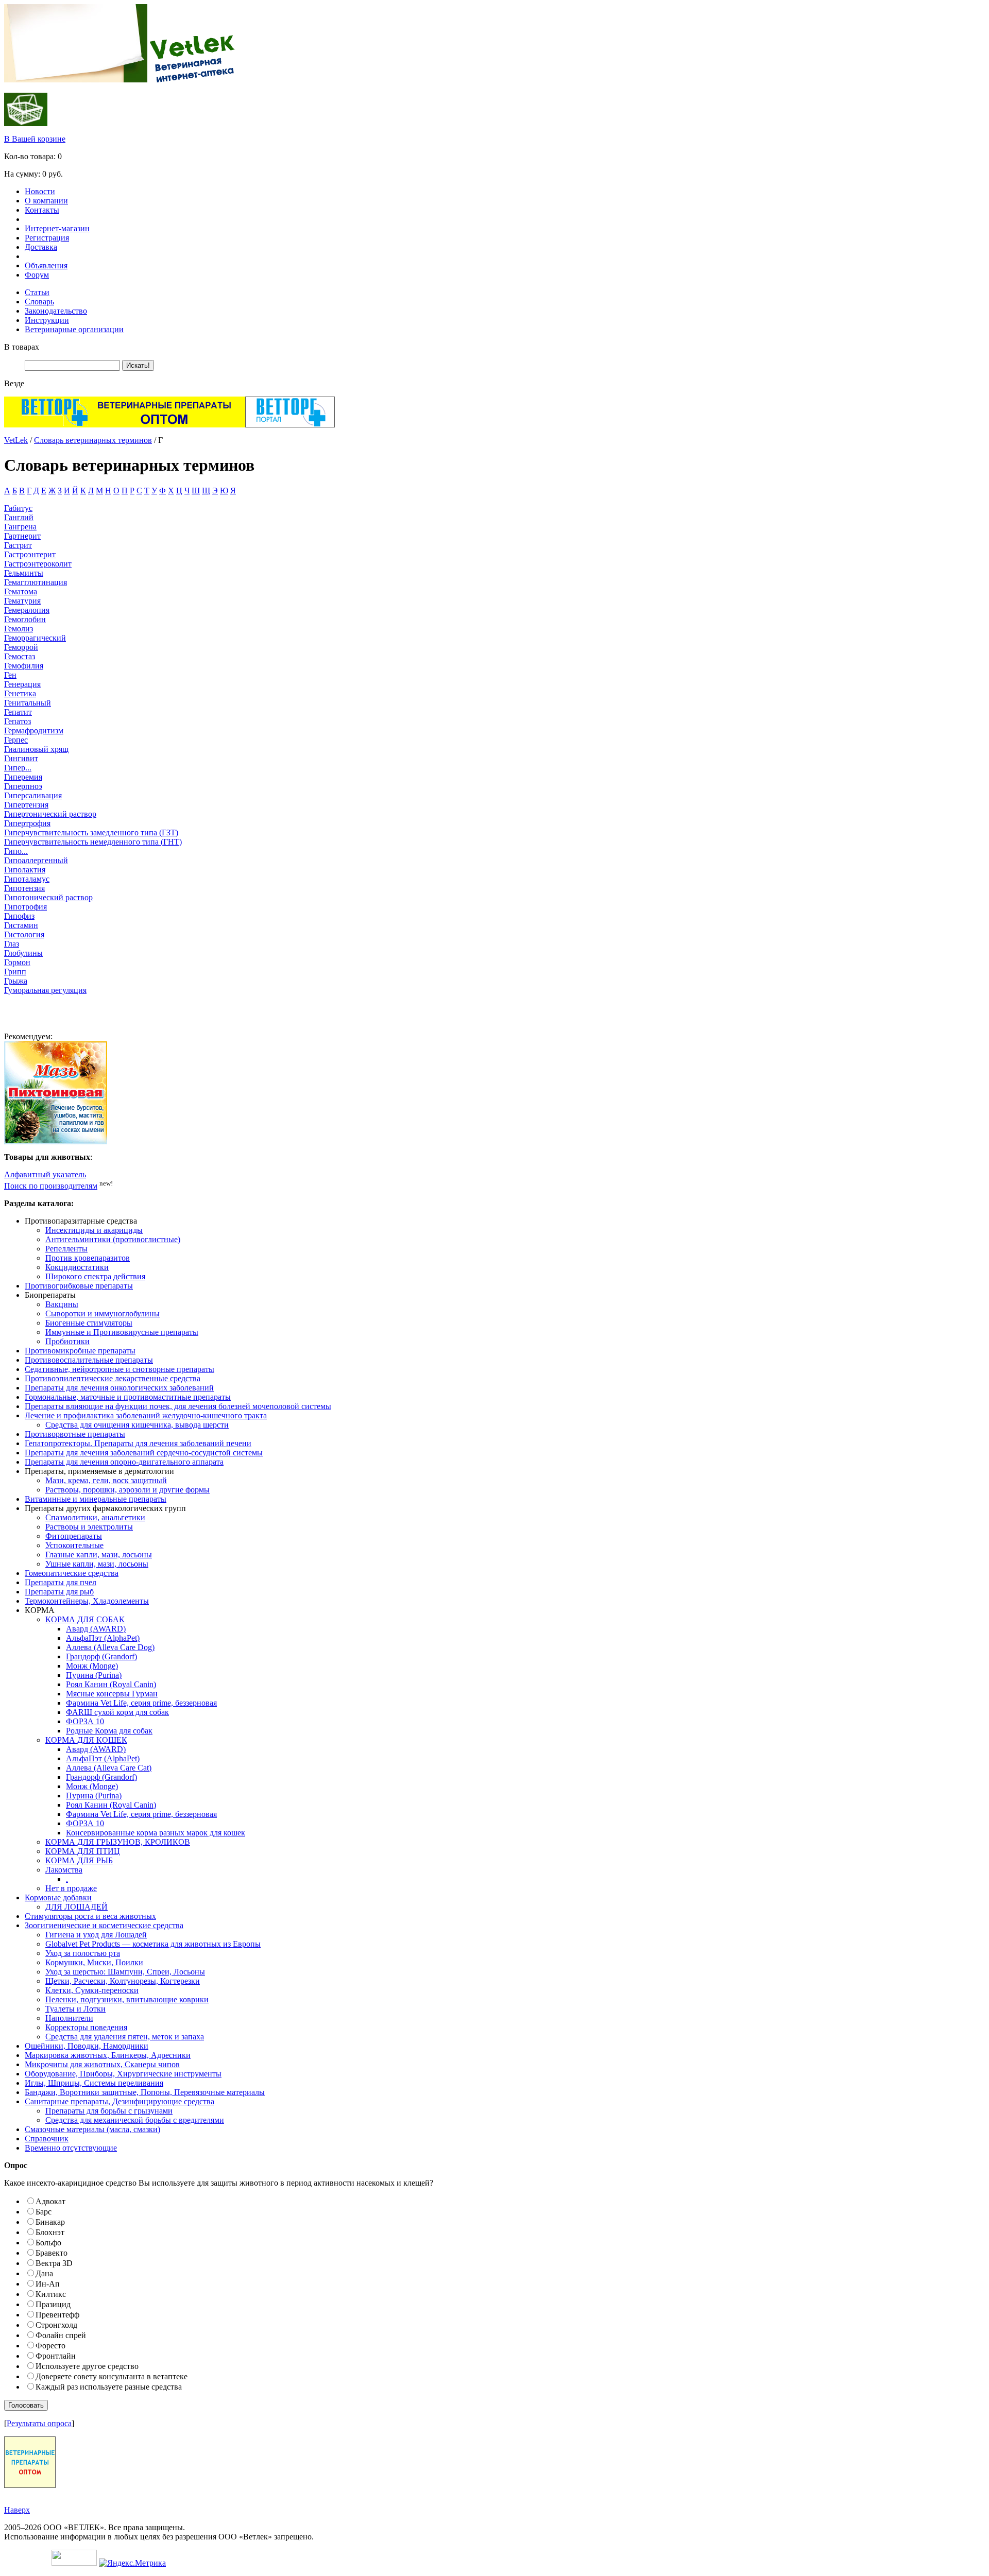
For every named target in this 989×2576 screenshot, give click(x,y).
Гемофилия (24, 666)
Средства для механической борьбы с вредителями (135, 2120)
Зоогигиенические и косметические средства (104, 1925)
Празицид (53, 2304)
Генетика (20, 693)
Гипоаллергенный (36, 860)
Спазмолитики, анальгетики (95, 1517)
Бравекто (52, 2253)
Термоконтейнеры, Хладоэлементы (87, 1601)
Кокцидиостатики (77, 1267)
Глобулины (23, 953)
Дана (44, 2273)
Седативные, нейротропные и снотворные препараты (120, 1369)
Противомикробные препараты (80, 1351)
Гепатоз (18, 721)
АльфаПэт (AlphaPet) (103, 1638)
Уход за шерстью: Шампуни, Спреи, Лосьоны (125, 1972)
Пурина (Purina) (94, 1675)
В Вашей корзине (35, 139)
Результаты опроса (39, 2423)
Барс (44, 2212)
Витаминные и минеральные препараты (96, 1499)
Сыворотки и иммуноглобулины (103, 1313)
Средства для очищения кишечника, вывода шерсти (137, 1425)
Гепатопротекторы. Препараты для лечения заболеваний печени (138, 1443)
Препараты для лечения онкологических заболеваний (119, 1388)
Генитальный (28, 703)
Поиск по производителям (51, 1186)
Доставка (41, 247)
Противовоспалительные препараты (89, 1360)
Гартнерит (22, 536)
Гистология (24, 934)
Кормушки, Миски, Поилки (94, 1962)
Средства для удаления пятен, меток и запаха (125, 2037)
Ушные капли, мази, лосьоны (97, 1564)
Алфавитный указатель (45, 1174)
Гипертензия (26, 805)
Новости (40, 191)
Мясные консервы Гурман (112, 1694)
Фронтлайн (56, 2356)
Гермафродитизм (34, 731)
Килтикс (51, 2294)
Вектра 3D (54, 2263)
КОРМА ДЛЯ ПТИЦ (83, 1851)
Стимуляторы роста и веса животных (90, 1916)
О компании (46, 201)
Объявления (46, 265)
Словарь (39, 302)
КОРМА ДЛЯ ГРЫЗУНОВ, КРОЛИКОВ (118, 1842)
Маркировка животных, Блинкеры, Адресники (108, 2055)
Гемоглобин (25, 619)
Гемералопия (27, 610)
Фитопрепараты (74, 1536)
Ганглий (19, 517)
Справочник (47, 2139)
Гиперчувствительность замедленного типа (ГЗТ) (91, 832)
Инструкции (47, 320)
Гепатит (18, 712)
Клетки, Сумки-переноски (92, 1990)
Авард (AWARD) (96, 1629)
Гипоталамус (27, 879)
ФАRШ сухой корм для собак (117, 1712)
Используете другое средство (87, 2366)
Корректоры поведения (86, 2027)
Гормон (17, 962)
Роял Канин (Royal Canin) (111, 1684)
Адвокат (50, 2201)
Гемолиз (19, 629)
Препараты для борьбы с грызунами (109, 2111)
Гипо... (16, 851)
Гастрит (18, 545)
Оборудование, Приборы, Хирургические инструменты (123, 2074)
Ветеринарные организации (74, 329)
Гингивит (21, 758)
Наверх (17, 2510)
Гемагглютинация (36, 582)
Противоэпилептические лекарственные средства (113, 1378)
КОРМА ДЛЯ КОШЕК (86, 1740)
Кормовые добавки (58, 1897)
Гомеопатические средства (72, 1573)
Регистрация (47, 238)
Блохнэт (50, 2232)
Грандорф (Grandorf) (101, 1656)
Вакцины (62, 1304)
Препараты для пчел (61, 1582)
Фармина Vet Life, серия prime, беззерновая (141, 1703)
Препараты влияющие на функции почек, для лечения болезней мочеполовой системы (178, 1406)
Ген (10, 675)
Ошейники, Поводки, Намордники (87, 2046)
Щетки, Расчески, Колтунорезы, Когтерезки (123, 1981)
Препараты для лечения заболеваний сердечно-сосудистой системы (144, 1453)
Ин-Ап (48, 2284)
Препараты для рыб (59, 1592)
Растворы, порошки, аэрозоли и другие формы (127, 1490)
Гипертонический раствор (50, 814)
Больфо (48, 2243)
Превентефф (57, 2315)
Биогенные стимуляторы (89, 1323)
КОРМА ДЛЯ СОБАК (85, 1619)
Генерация (22, 684)
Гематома (21, 591)
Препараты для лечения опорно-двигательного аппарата (124, 1462)
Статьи (37, 292)
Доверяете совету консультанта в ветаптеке (112, 2376)
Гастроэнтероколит (38, 564)
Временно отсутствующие (71, 2148)
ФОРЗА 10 (85, 1721)
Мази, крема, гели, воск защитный (106, 1480)
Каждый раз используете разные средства (109, 2387)
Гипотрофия (25, 907)
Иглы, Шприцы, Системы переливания (94, 2083)
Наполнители (69, 2018)
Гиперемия (23, 777)
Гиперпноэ (23, 786)
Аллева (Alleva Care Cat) (109, 1768)
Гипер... (18, 768)
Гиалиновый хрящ (36, 749)
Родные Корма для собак (109, 1731)
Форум (37, 275)
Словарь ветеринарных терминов (93, 440)
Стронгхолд (56, 2325)
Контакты (42, 210)
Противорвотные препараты (75, 1434)
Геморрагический (35, 638)
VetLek (16, 440)
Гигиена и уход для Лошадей (96, 1935)
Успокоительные (74, 1545)
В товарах (22, 347)
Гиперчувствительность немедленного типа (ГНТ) (93, 842)
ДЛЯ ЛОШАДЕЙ (76, 1907)
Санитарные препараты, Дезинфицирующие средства (120, 2101)
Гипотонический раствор (48, 897)
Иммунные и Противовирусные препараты (122, 1332)
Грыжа (16, 981)
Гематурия (22, 601)
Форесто (50, 2346)
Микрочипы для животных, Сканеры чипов (102, 2064)
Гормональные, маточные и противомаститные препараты (128, 1397)
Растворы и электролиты (89, 1527)
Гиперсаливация (33, 795)
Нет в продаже (71, 1888)
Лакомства (64, 1870)
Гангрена (20, 527)
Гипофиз (19, 916)
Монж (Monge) (92, 1666)
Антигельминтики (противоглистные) (113, 1239)
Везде (14, 383)
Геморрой (21, 647)
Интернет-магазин (57, 228)
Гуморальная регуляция (45, 990)
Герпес (16, 740)
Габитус (18, 508)
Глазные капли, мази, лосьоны (99, 1555)
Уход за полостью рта (83, 1953)
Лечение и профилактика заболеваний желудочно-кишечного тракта (146, 1415)
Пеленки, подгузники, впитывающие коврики (127, 1999)
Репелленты (66, 1249)
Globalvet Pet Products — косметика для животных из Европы (153, 1944)
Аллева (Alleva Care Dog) (110, 1647)
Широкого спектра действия (95, 1276)
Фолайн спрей (61, 2335)
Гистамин (21, 925)
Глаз (12, 944)
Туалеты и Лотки (75, 2009)
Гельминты (24, 573)
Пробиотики (67, 1341)
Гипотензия (24, 888)
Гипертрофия (27, 823)
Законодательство (56, 311)
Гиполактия (25, 870)
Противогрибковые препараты (79, 1286)
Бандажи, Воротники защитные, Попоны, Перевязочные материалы (145, 2092)
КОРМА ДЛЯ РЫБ (79, 1860)
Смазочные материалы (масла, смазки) (92, 2129)
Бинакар (50, 2222)
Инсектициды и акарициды (94, 1230)
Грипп (15, 972)
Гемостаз (20, 656)
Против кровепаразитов (88, 1258)
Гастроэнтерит (30, 554)
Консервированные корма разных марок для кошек (156, 1833)
